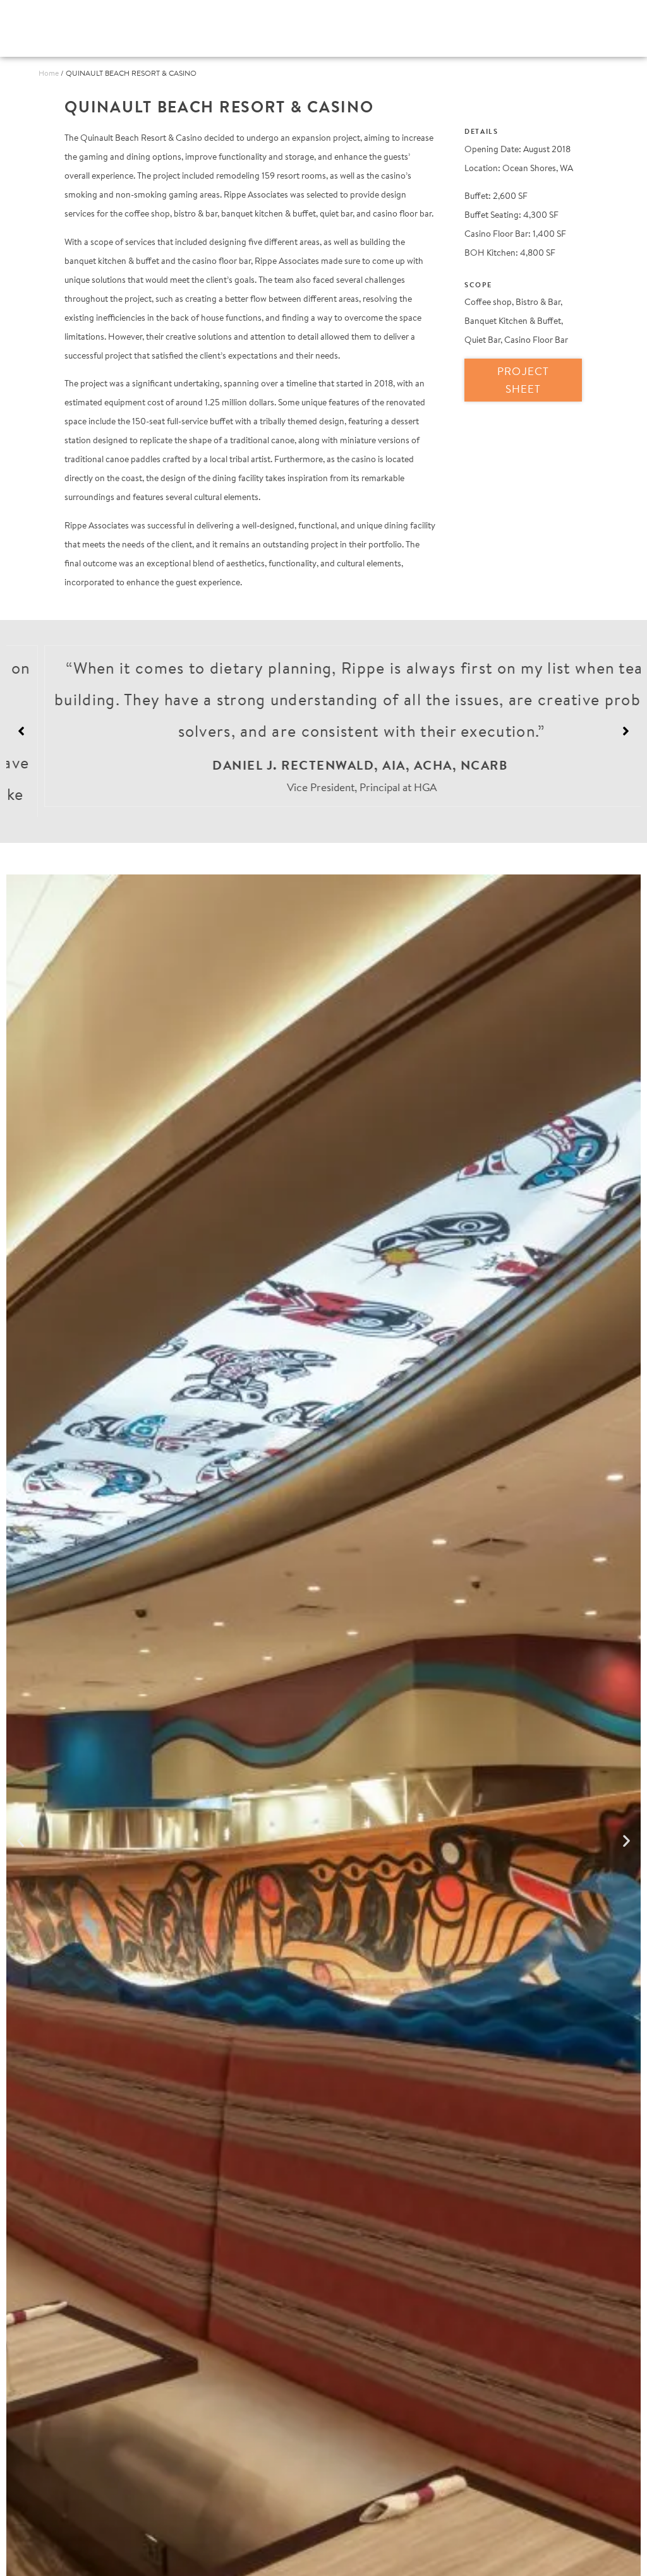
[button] (626, 726)
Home (49, 73)
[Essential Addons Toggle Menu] (594, 28)
